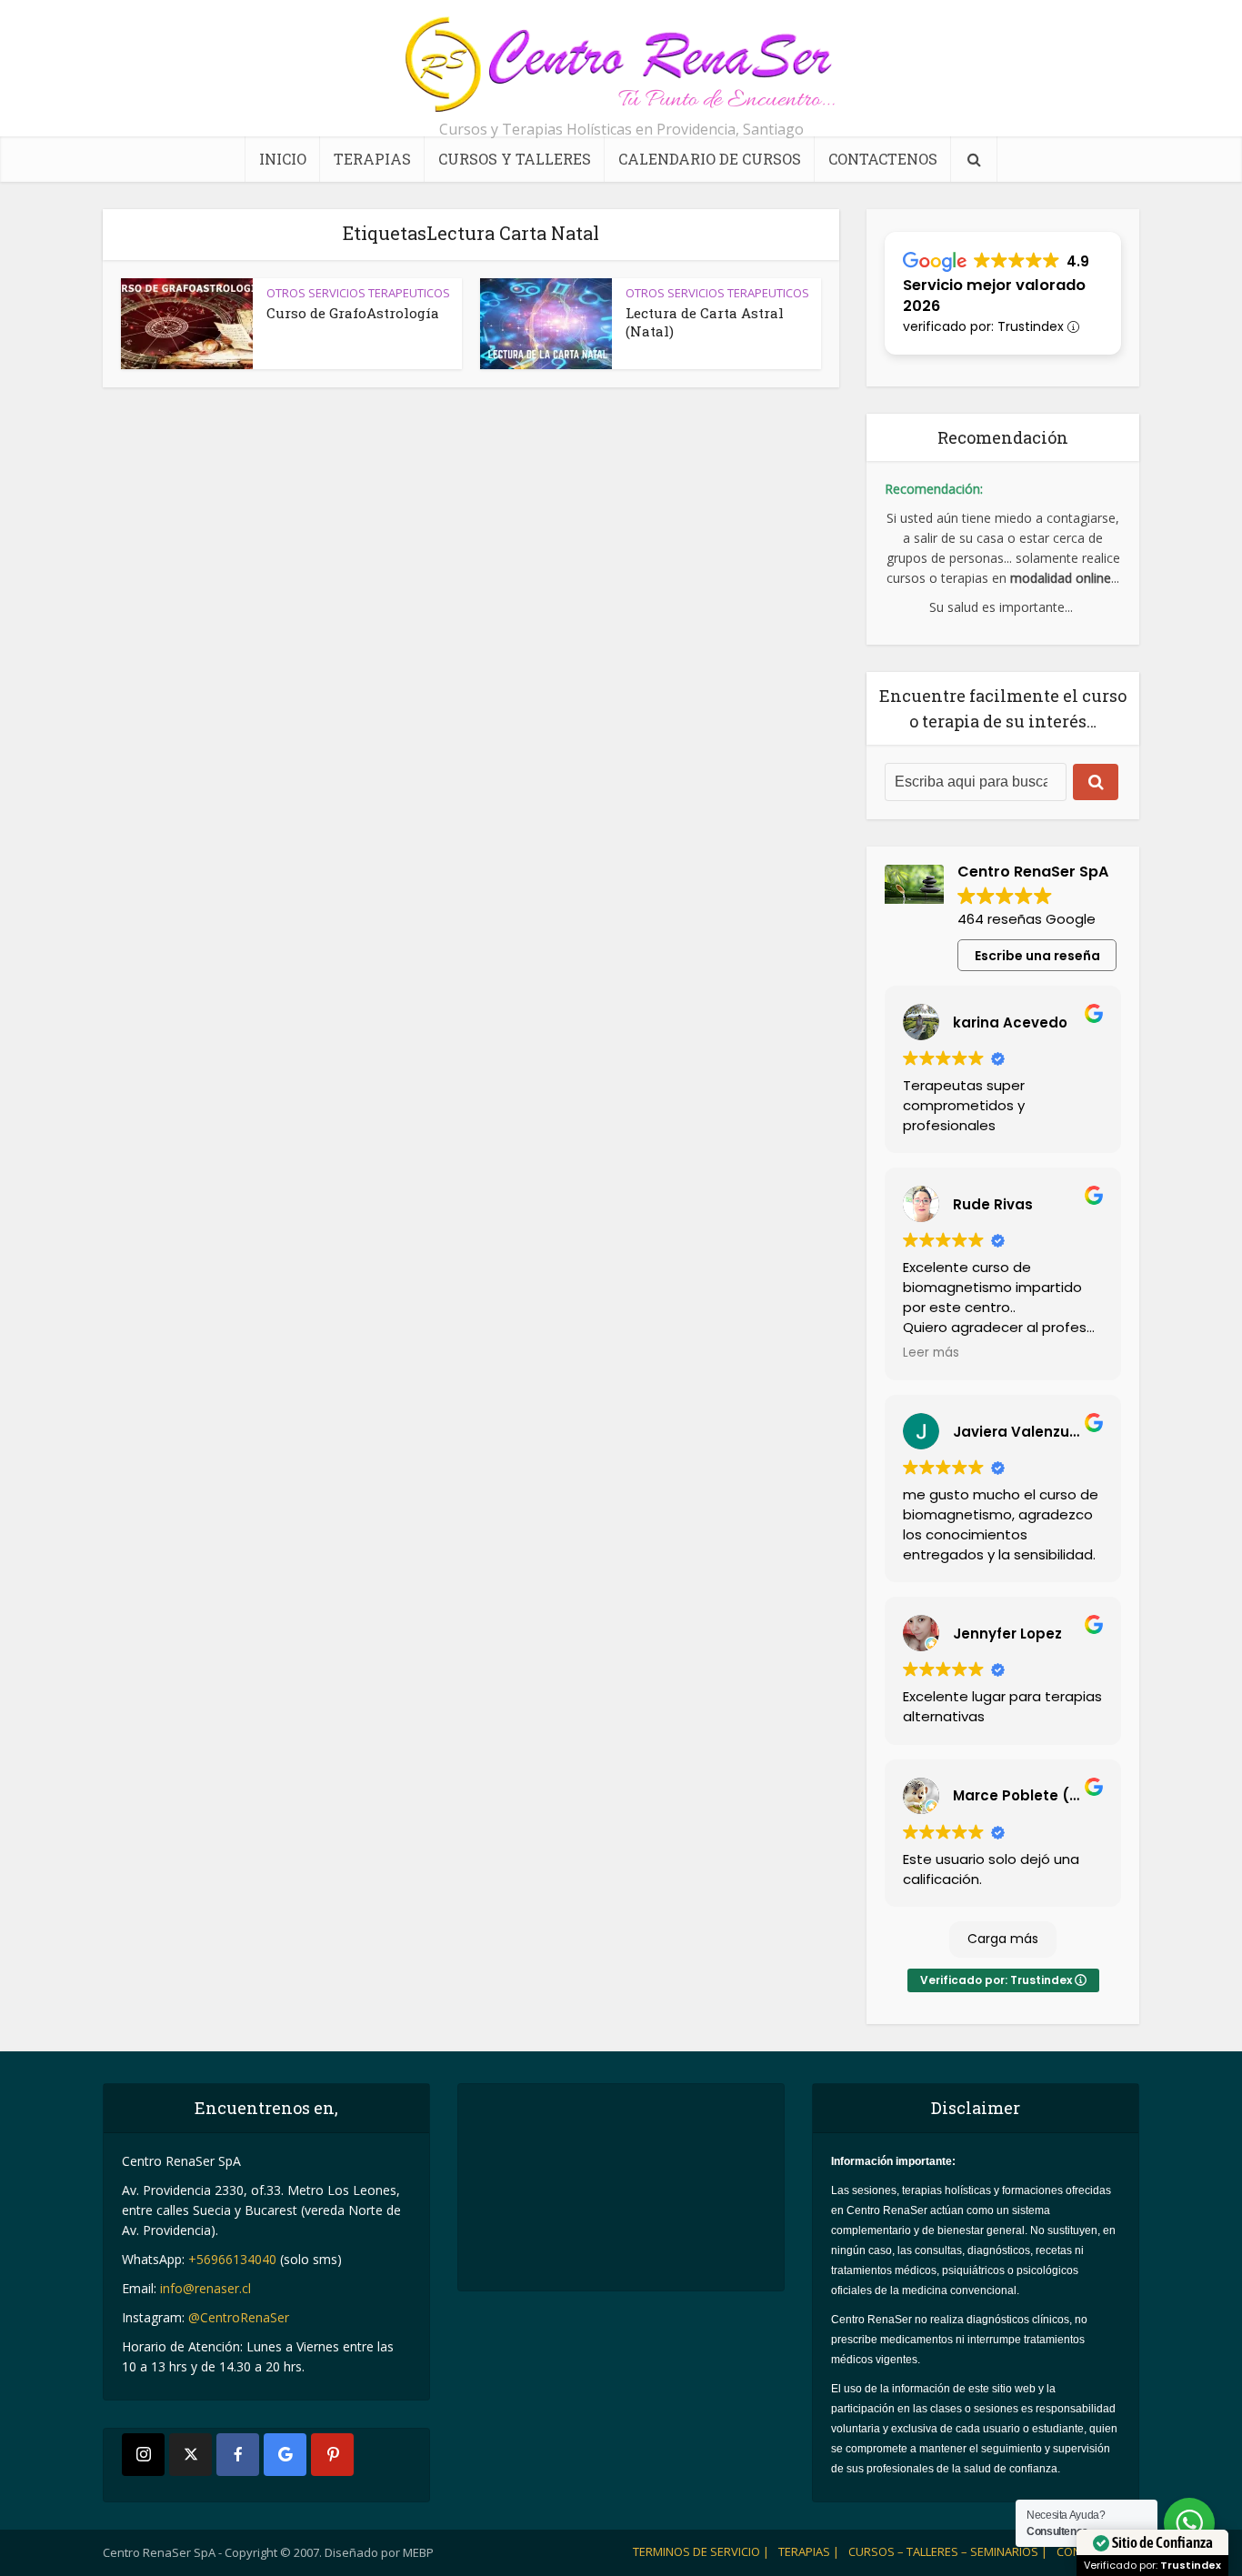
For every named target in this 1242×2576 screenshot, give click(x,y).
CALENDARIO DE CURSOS (710, 159)
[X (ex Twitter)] (190, 2455)
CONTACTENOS (883, 159)
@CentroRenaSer (239, 2317)
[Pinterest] (332, 2455)
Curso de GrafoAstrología (353, 313)
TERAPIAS (372, 159)
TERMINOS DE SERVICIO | (701, 2551)
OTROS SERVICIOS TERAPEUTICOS (358, 293)
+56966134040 (232, 2259)
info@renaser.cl (205, 2288)
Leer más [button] (931, 1353)
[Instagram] (143, 2455)
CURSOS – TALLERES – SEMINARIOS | (948, 2551)
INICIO (283, 159)
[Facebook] (238, 2455)
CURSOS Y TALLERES (515, 159)
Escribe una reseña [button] (1037, 956)
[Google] (285, 2455)
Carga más (1003, 1939)
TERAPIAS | (809, 2551)
